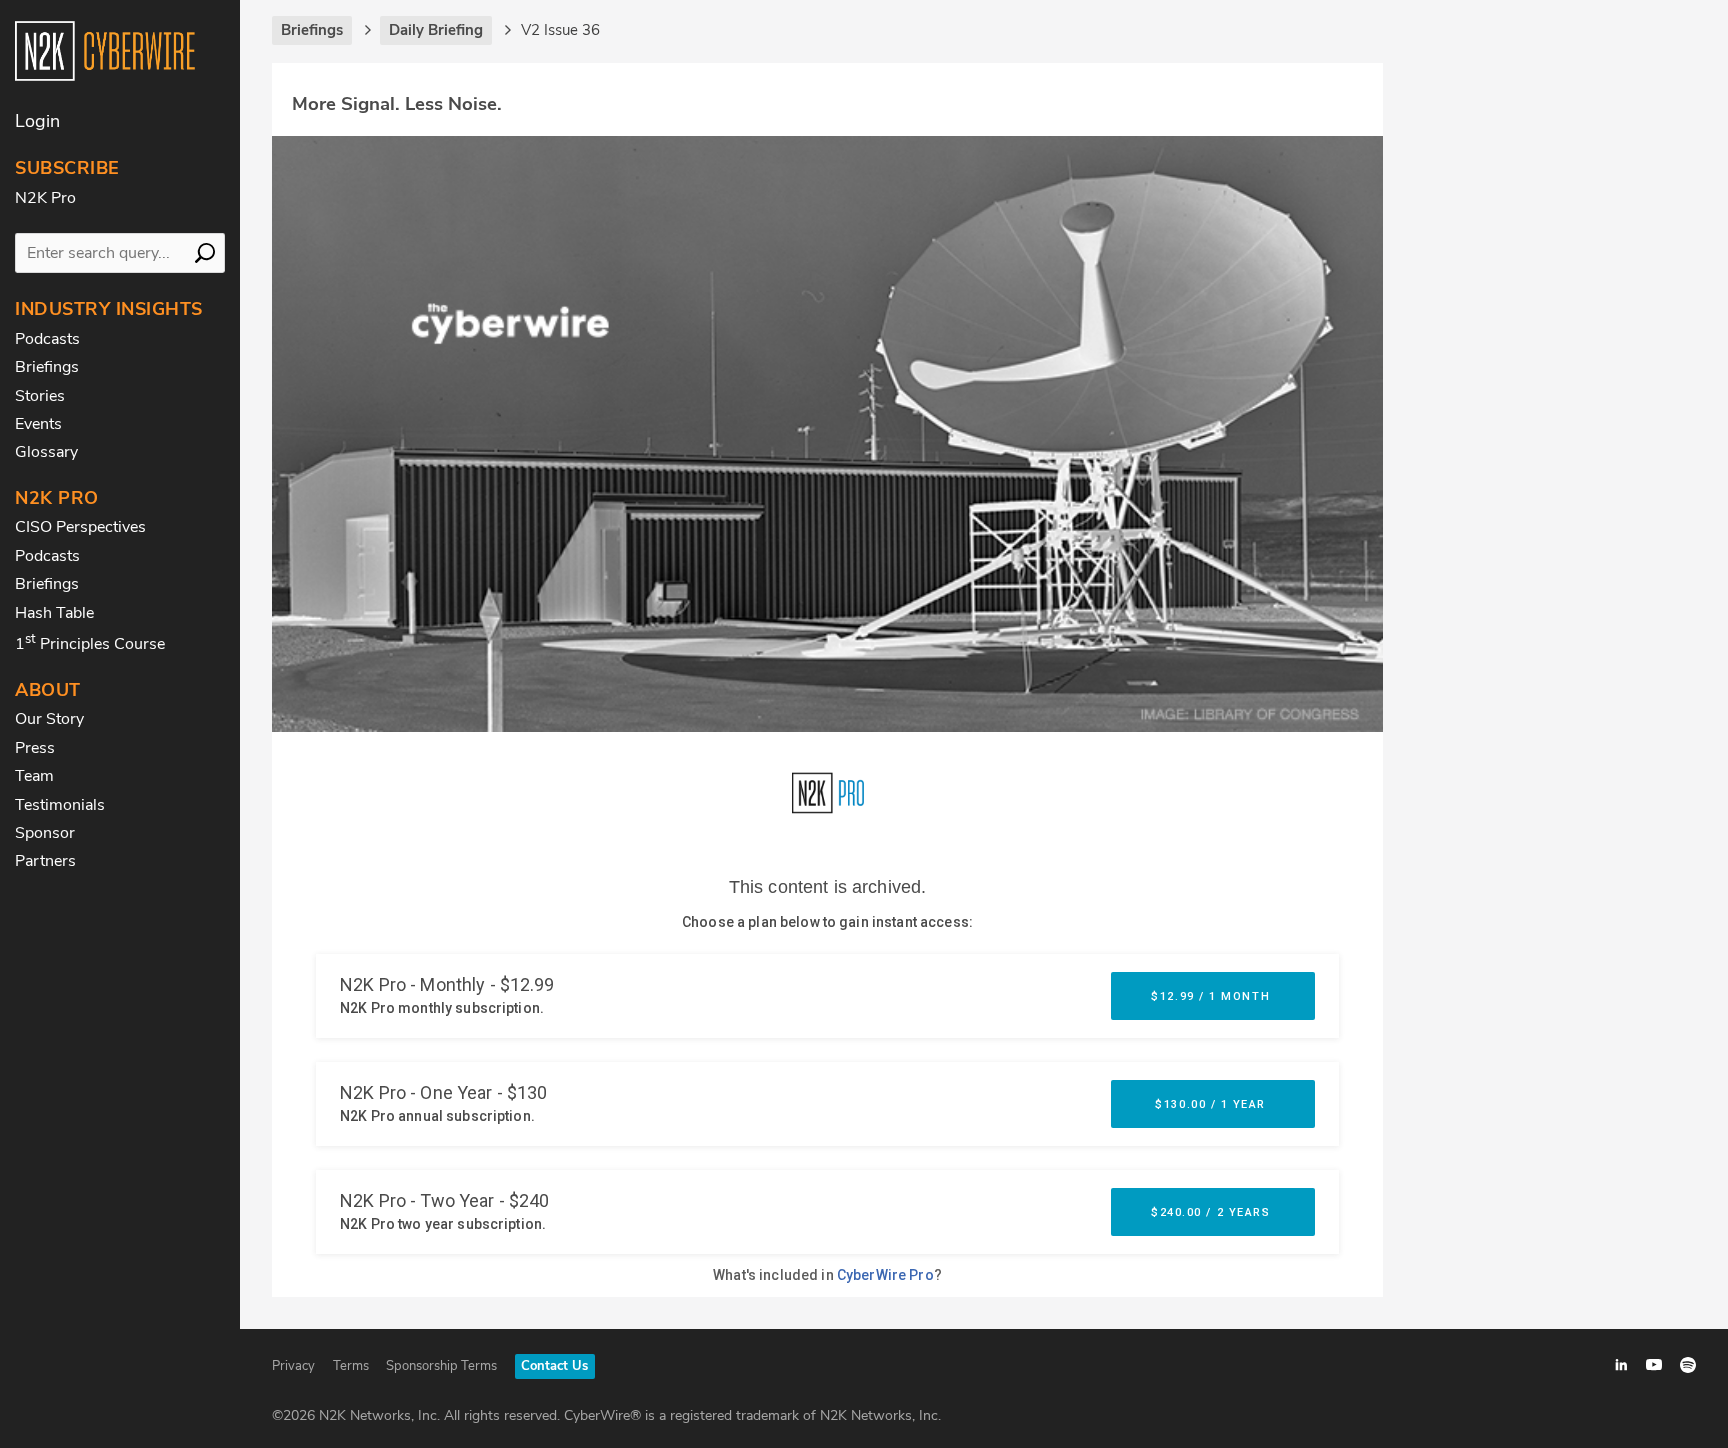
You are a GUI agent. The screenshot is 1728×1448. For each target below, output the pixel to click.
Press (35, 748)
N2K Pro (45, 198)
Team (34, 776)
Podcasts (47, 339)
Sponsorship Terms (441, 1366)
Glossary (46, 452)
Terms (351, 1366)
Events (38, 424)
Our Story (49, 719)
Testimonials (60, 805)
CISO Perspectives (80, 527)
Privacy (293, 1366)
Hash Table (54, 613)
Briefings (47, 367)
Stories (40, 396)
